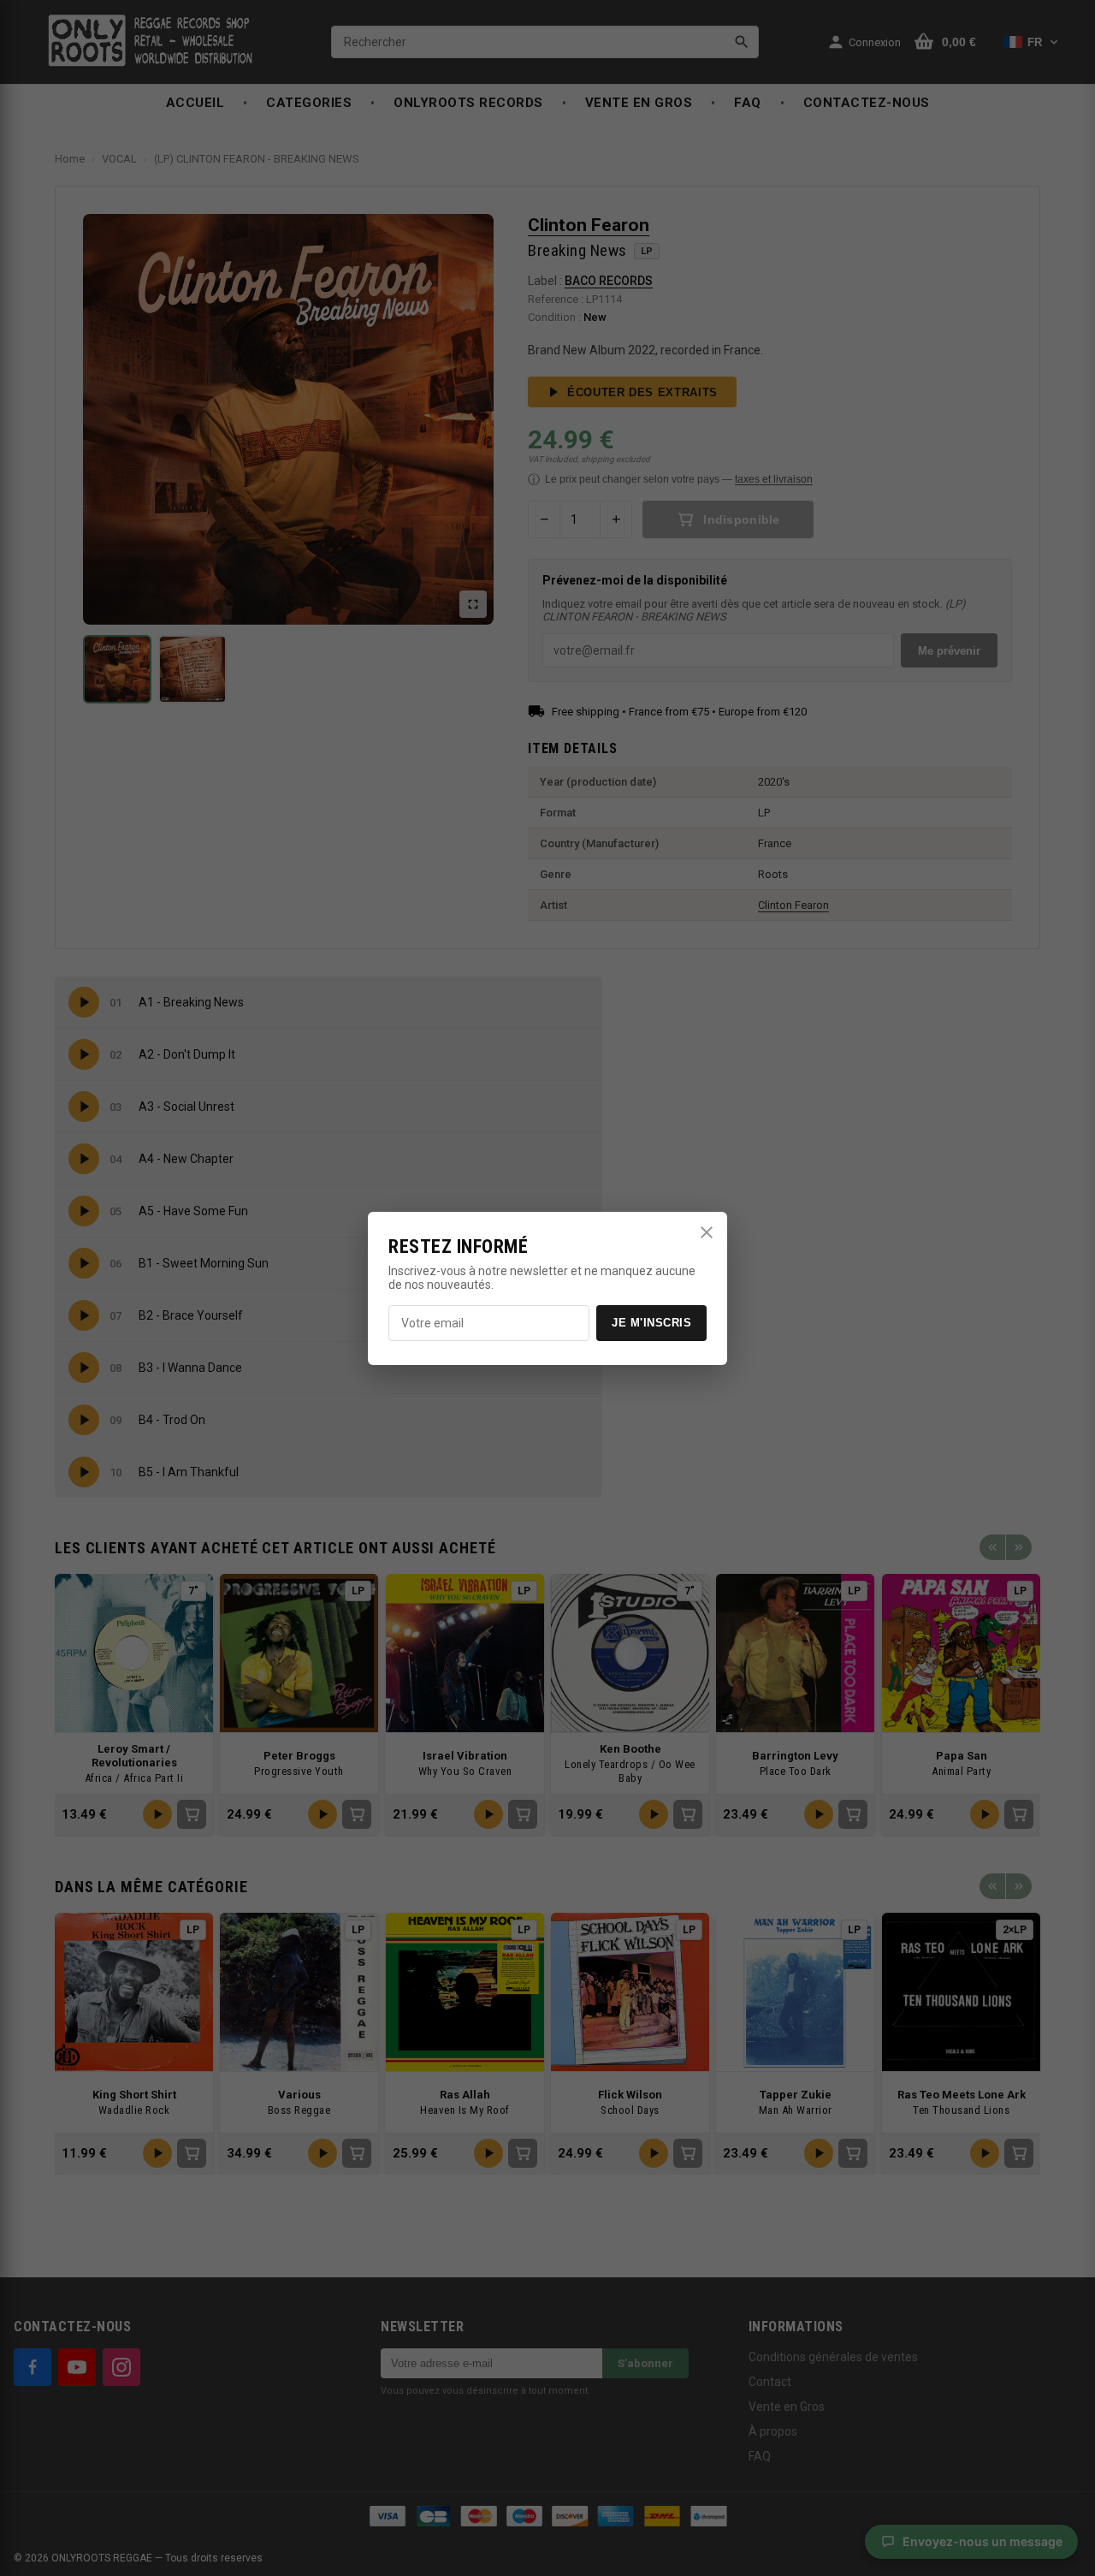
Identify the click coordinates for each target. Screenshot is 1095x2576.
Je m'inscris (651, 1323)
